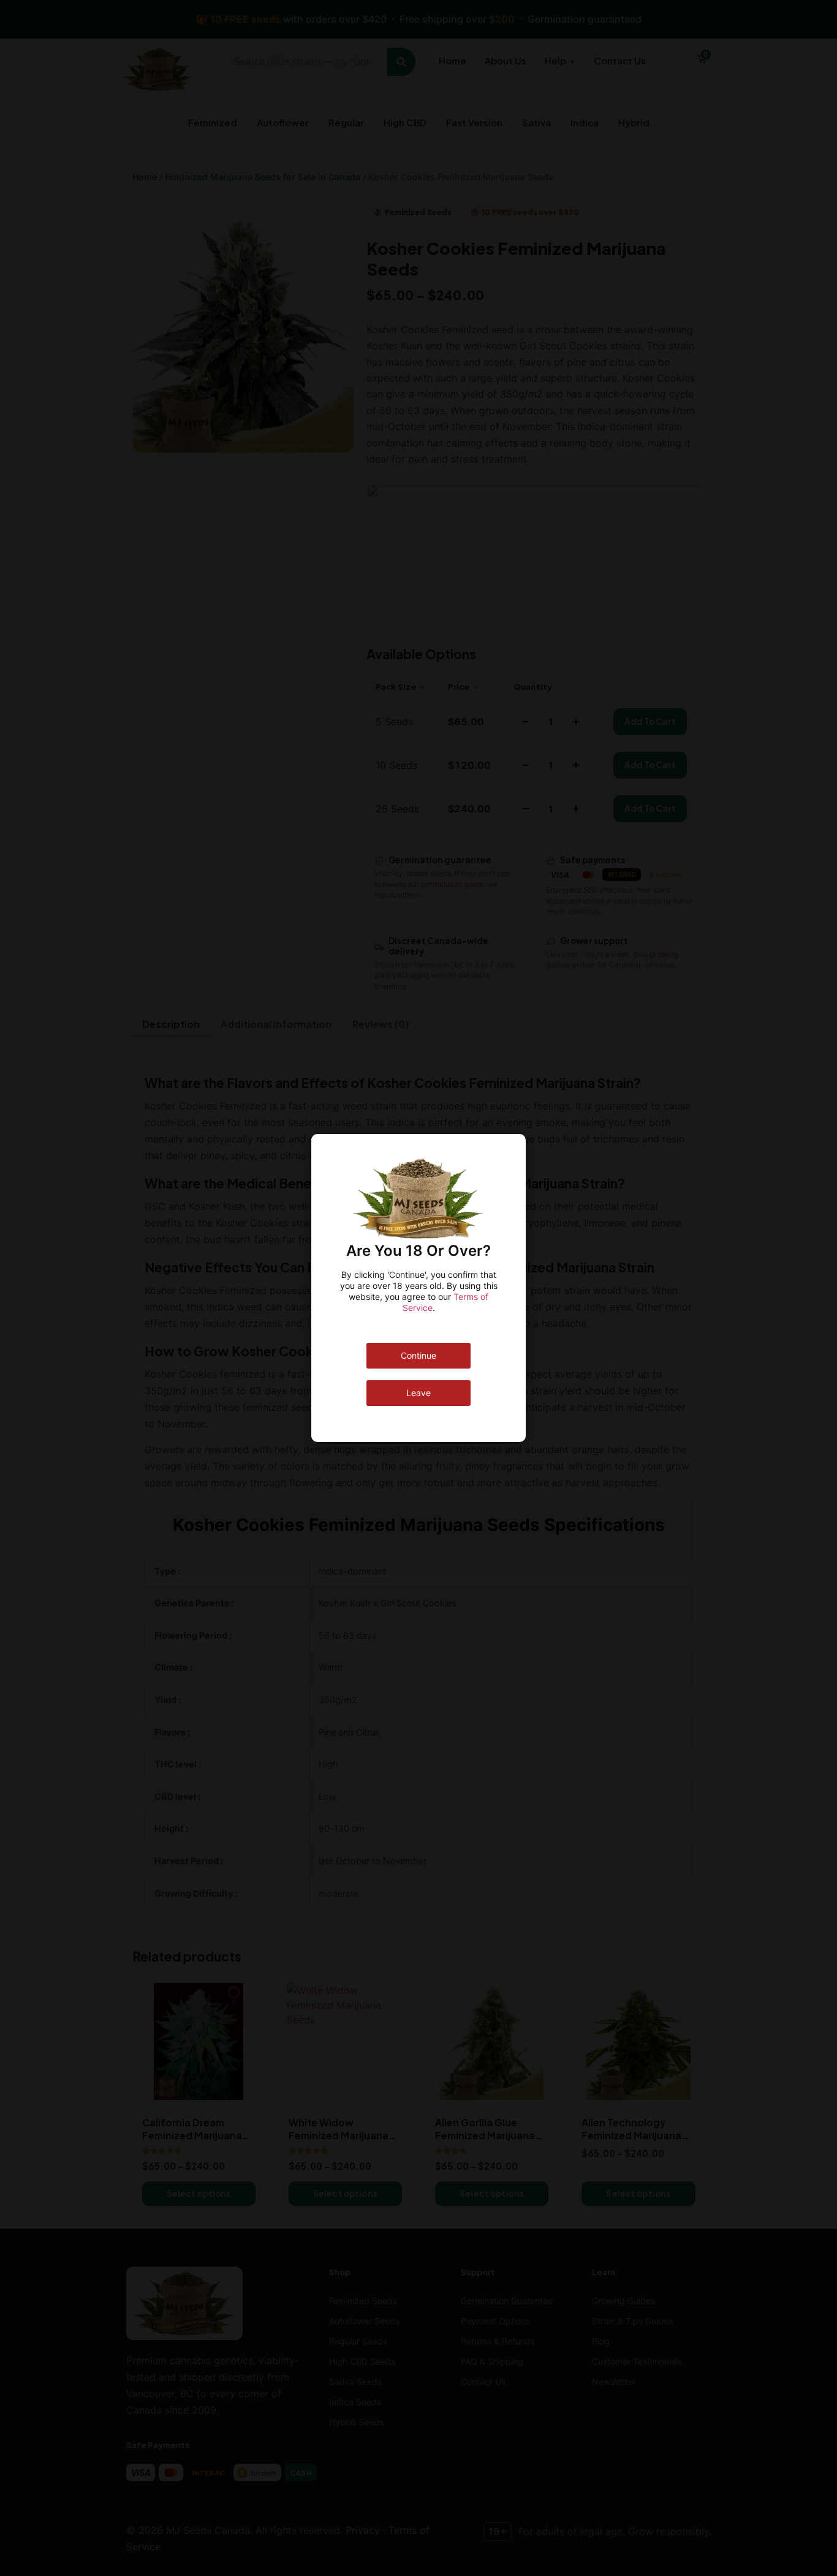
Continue (418, 1355)
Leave (418, 1393)
